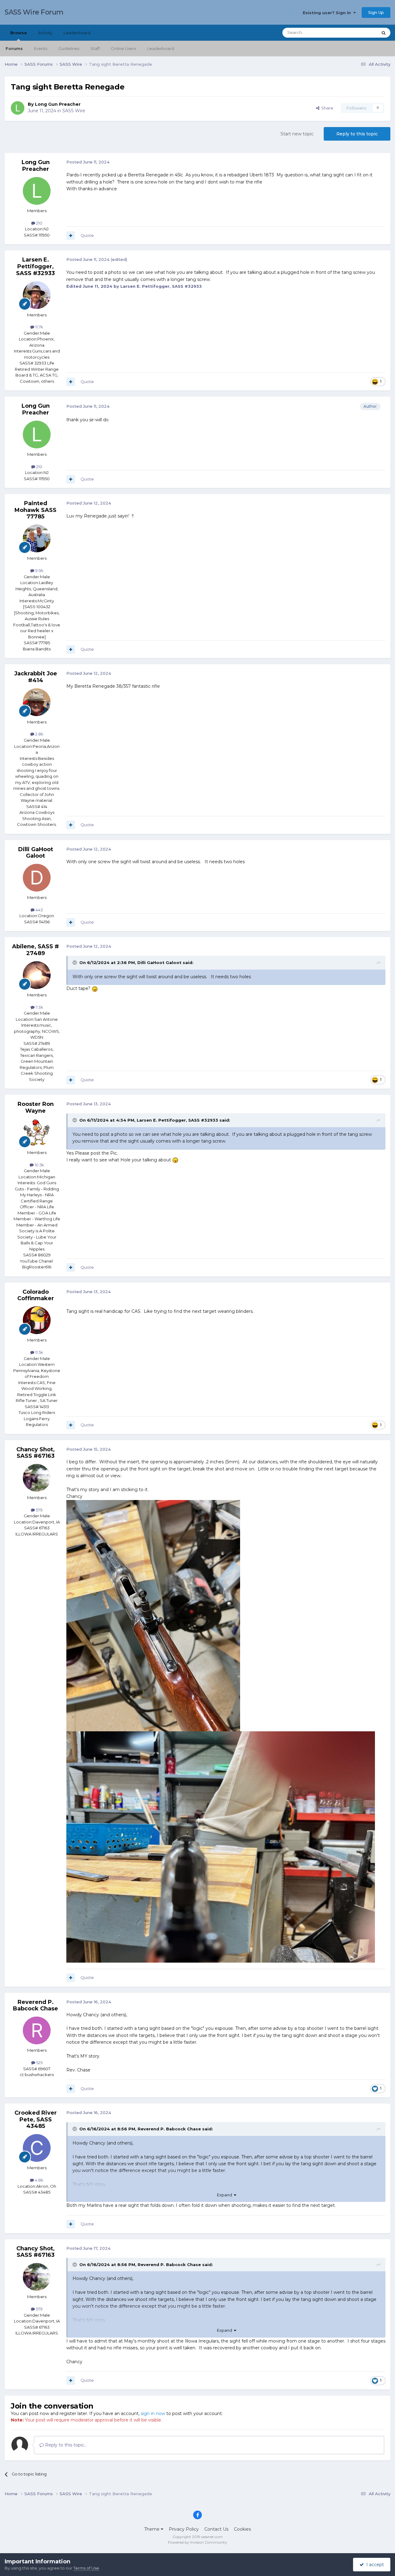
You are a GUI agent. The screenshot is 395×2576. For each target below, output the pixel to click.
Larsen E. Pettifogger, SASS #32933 (35, 266)
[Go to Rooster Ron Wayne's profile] (37, 1133)
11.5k (39, 1352)
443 (39, 910)
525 (39, 2063)
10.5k (39, 1165)
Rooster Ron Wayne (36, 1107)
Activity (45, 33)
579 (39, 1510)
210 (39, 223)
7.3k (39, 1007)
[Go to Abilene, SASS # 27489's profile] (37, 975)
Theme (152, 2529)
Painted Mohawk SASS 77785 (35, 510)
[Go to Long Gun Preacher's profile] (18, 108)
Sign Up (376, 12)
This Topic (360, 33)
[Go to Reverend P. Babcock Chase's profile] (37, 2030)
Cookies (242, 2529)
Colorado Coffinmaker (36, 1295)
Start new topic (297, 134)
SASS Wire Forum (34, 12)
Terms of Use (86, 2568)
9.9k (39, 571)
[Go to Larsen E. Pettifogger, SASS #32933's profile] (37, 295)
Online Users (123, 48)
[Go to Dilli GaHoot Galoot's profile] (37, 878)
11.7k (39, 327)
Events (41, 48)
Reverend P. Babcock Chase (35, 2005)
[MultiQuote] (71, 236)
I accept (374, 2565)
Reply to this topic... (65, 2445)
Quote (87, 235)
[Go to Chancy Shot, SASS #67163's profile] (37, 1478)
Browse (19, 33)
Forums (14, 48)
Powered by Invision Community (197, 2542)
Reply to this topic (357, 134)
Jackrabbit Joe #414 (36, 677)
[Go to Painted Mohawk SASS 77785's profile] (37, 538)
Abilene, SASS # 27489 (35, 950)
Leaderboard (161, 48)
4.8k (39, 2180)
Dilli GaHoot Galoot (36, 853)
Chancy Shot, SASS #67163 (35, 1453)
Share (326, 108)
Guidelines (69, 48)
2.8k (39, 734)
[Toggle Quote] (75, 962)
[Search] (384, 33)
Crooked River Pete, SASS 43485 (36, 2119)
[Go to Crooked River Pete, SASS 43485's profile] (37, 2148)
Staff (95, 48)
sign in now (153, 2413)
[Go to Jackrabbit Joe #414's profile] (37, 702)
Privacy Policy (184, 2529)
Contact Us (216, 2529)
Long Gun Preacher (58, 104)
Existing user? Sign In (328, 13)
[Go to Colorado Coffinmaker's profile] (37, 1320)
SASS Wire (74, 111)
